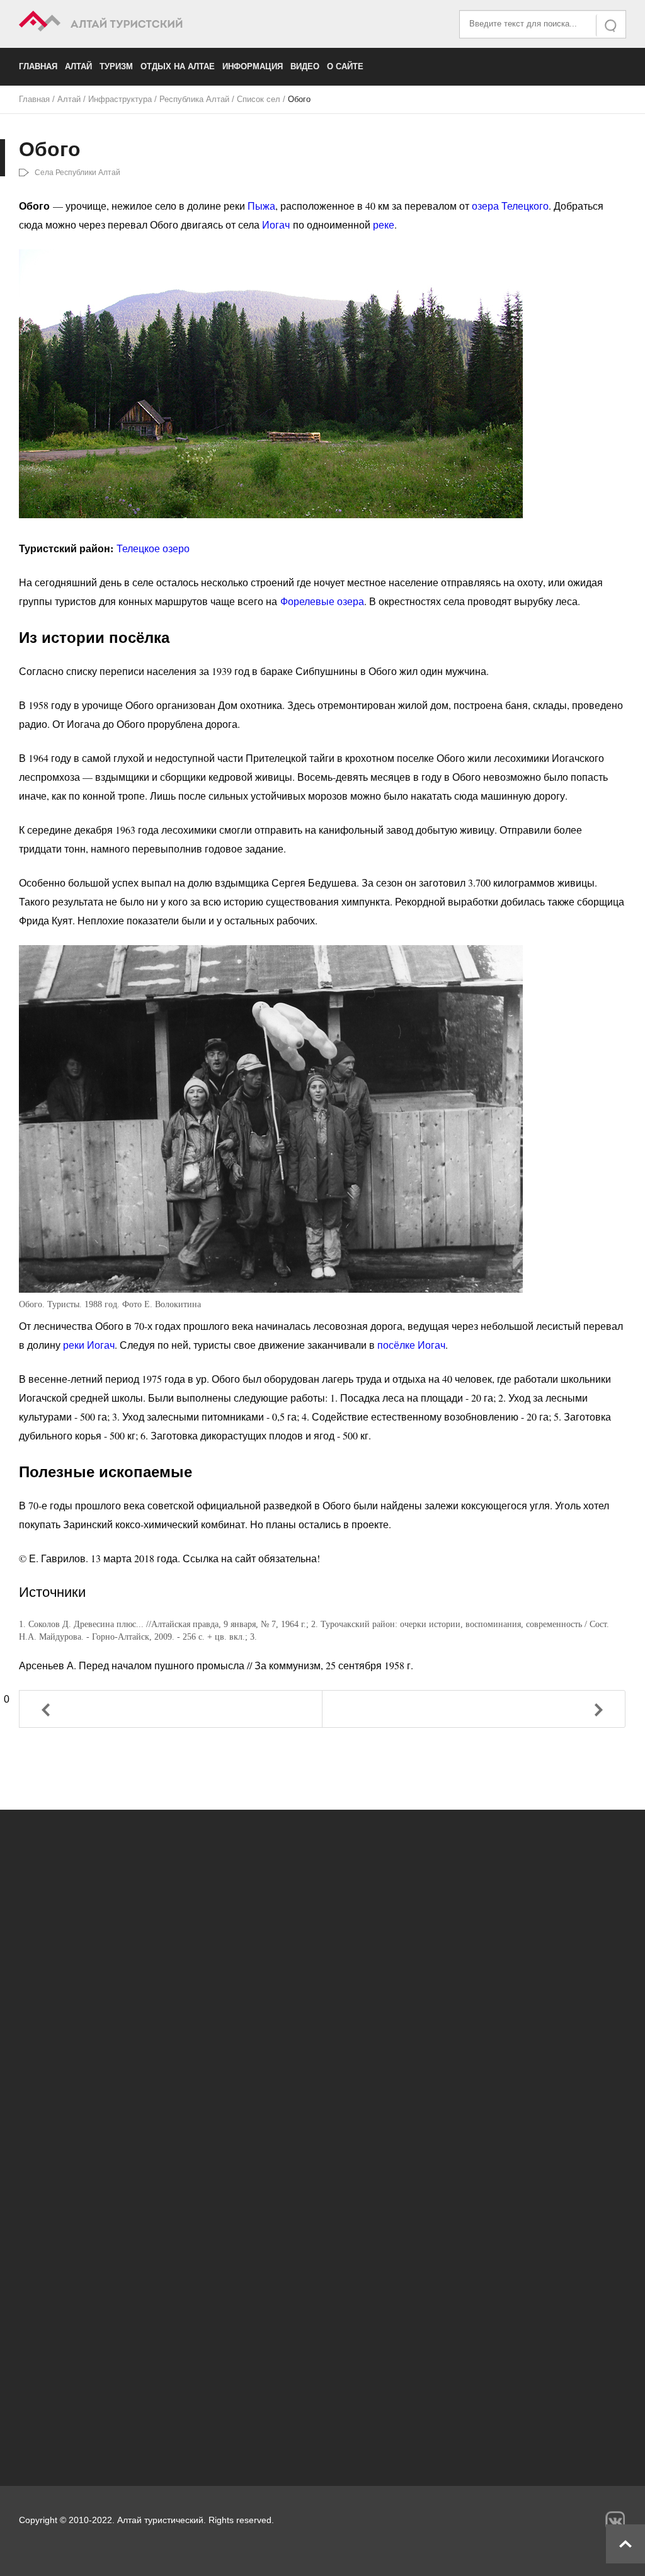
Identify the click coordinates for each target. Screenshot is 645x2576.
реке (384, 224)
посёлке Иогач (411, 1345)
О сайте (345, 66)
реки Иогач (89, 1345)
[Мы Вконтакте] (615, 2521)
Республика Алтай (194, 99)
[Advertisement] (322, 2344)
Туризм (116, 66)
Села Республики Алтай (77, 173)
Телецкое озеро (153, 548)
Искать (612, 26)
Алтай (78, 66)
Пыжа (261, 206)
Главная (38, 66)
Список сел (259, 99)
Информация (253, 66)
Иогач (276, 224)
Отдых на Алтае (178, 66)
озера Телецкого (510, 206)
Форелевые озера (322, 601)
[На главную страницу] (171, 23)
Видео (305, 66)
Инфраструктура (120, 99)
